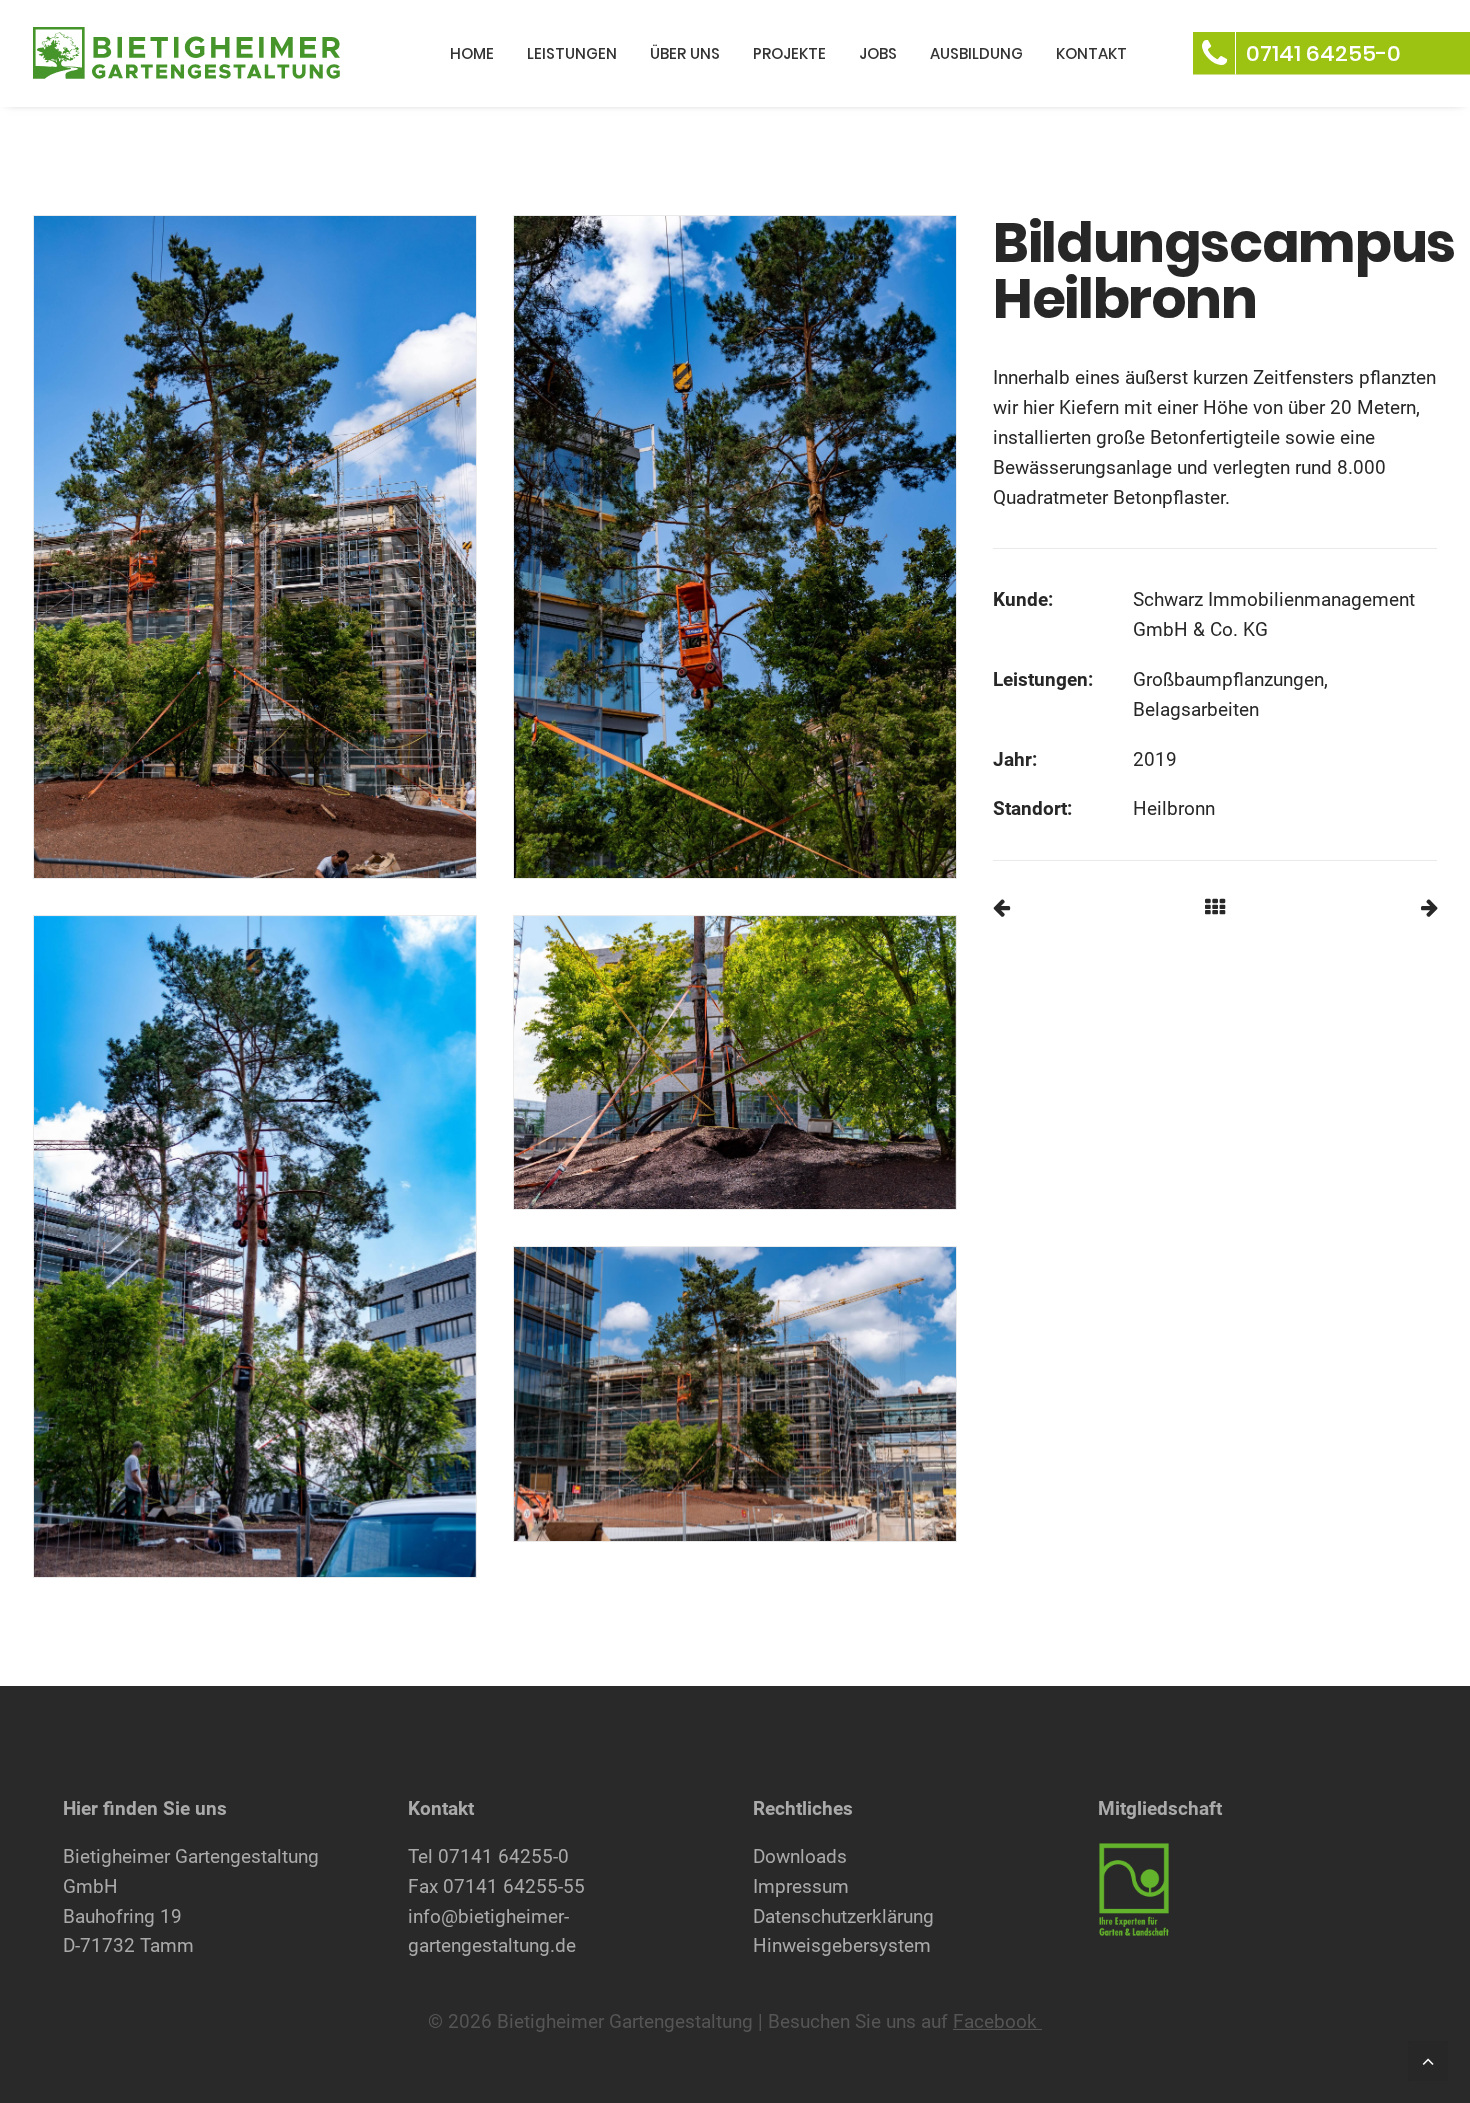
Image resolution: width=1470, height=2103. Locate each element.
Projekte (789, 53)
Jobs (878, 53)
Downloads (800, 1856)
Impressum (801, 1886)
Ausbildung (976, 53)
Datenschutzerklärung (843, 1916)
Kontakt (1091, 53)
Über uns (685, 53)
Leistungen (572, 53)
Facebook (997, 2021)
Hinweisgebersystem (842, 1945)
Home (472, 53)
